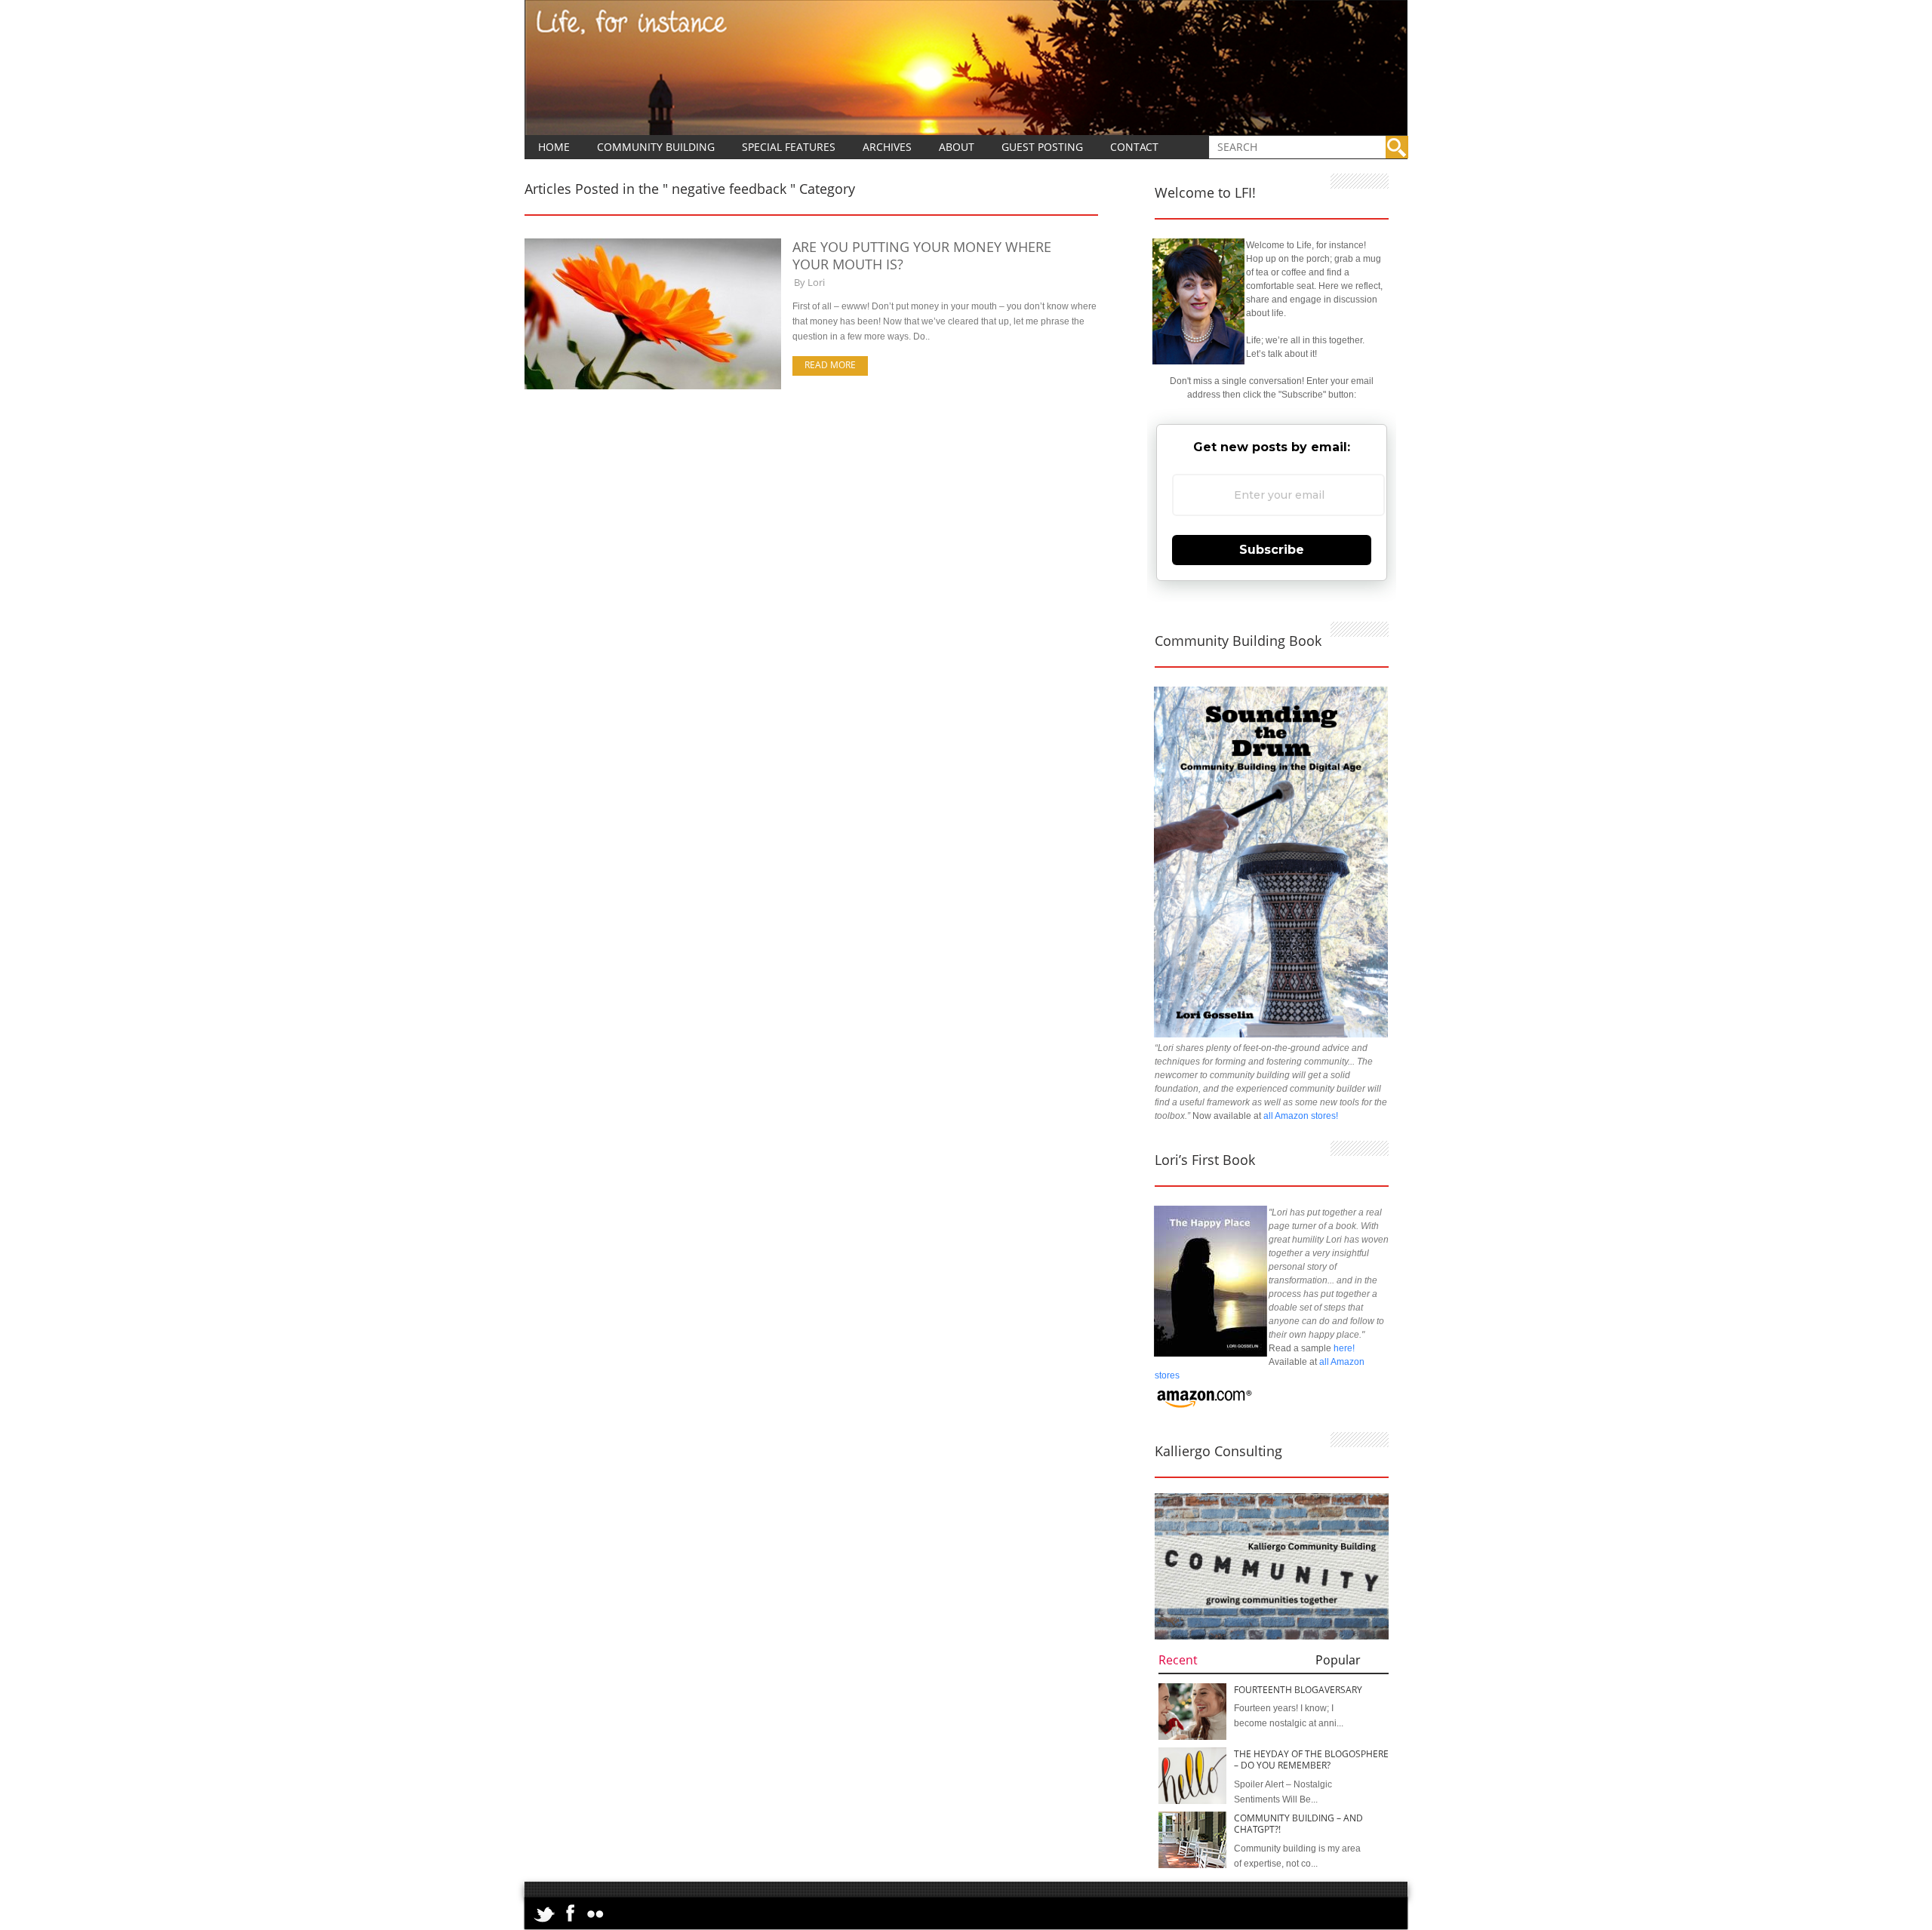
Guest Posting (1042, 147)
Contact (1134, 147)
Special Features (789, 147)
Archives (887, 147)
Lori (816, 282)
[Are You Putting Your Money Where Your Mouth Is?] (653, 386)
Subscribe (1272, 550)
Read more (830, 365)
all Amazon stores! (1301, 1116)
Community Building (656, 147)
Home (554, 147)
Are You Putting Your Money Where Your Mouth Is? (922, 255)
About (957, 147)
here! (1344, 1348)
